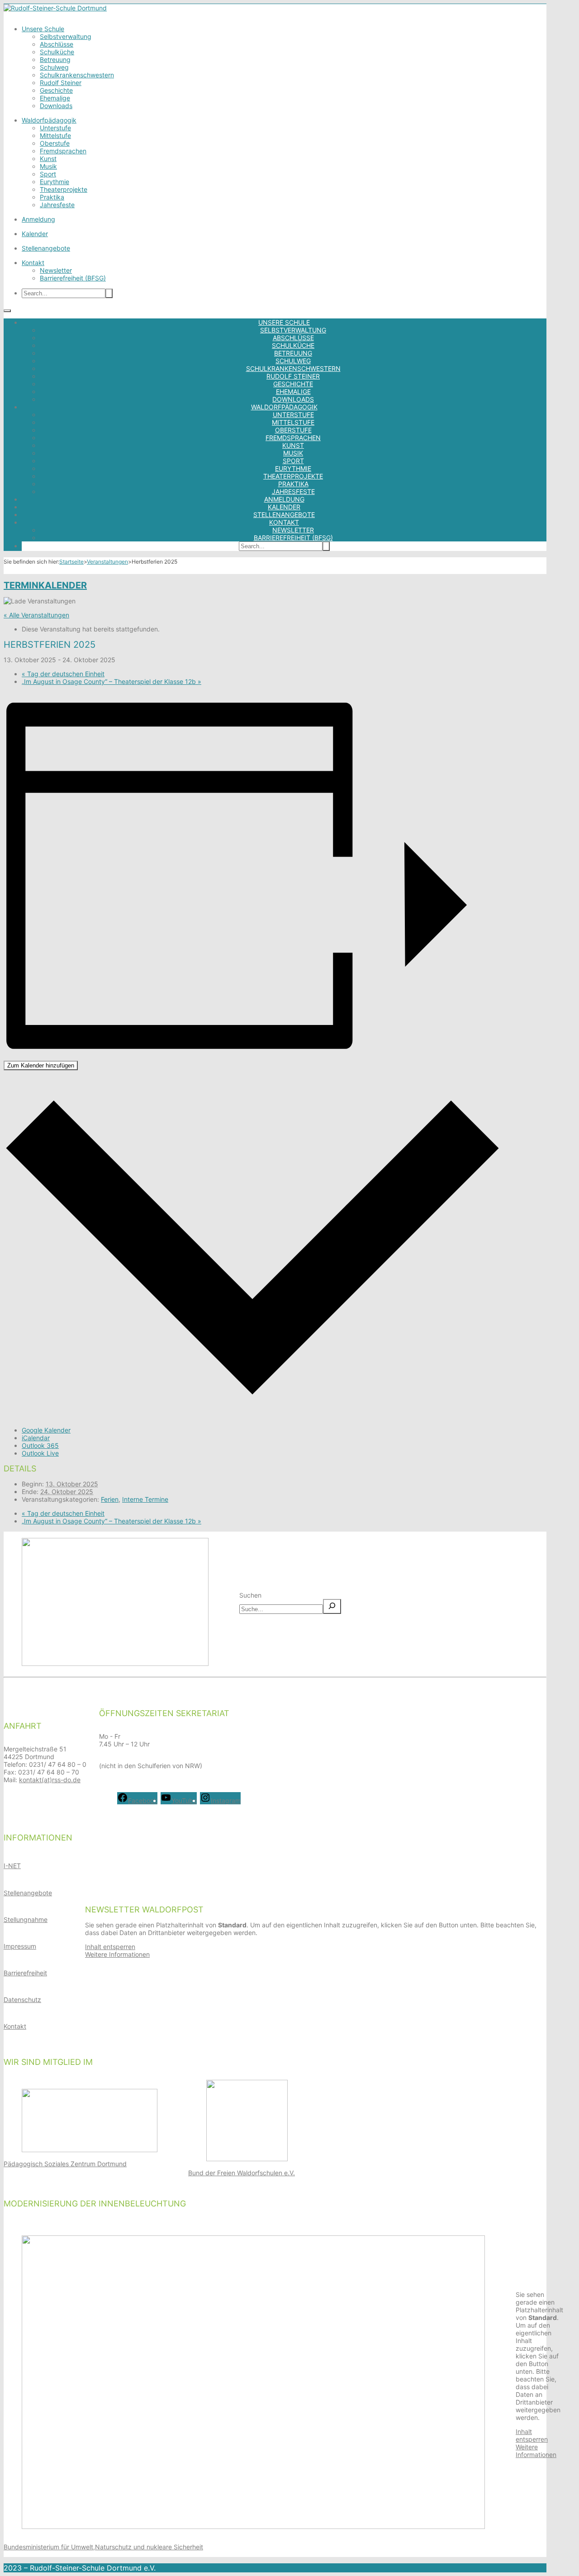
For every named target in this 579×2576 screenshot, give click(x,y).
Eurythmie (55, 182)
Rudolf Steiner (61, 83)
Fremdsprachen (63, 151)
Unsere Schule (43, 29)
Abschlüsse (57, 44)
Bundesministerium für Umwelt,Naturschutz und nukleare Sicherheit (103, 2547)
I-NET (12, 1866)
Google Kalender (46, 1430)
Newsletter (56, 270)
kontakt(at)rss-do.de (50, 1780)
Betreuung (55, 59)
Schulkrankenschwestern (77, 75)
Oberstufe (55, 143)
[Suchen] (332, 1606)
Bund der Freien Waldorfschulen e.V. (242, 2173)
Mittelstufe (55, 135)
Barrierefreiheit (25, 1973)
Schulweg (54, 67)
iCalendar (36, 1438)
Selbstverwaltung (66, 36)
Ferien (110, 1499)
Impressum (20, 1946)
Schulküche (57, 52)
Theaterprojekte (64, 189)
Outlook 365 (40, 1445)
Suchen (250, 1595)
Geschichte (56, 90)
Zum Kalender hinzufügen (41, 1065)
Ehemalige (55, 98)
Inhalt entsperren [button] (110, 1947)
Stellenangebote (46, 248)
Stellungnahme (26, 1919)
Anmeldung (38, 219)
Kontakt (33, 263)
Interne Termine (145, 1499)
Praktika (52, 197)
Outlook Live (40, 1453)
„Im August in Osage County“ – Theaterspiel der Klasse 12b (112, 681)
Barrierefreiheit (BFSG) (73, 278)
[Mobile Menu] (7, 311)
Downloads (56, 106)
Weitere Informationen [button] (117, 1954)
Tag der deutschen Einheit (63, 674)
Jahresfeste (57, 205)
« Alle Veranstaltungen (36, 615)
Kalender (35, 234)
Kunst (48, 159)
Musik (48, 166)
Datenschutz (22, 2000)
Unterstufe (55, 128)
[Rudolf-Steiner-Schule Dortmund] (55, 8)
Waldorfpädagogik (49, 120)
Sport (48, 174)
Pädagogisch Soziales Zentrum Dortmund (65, 2164)
